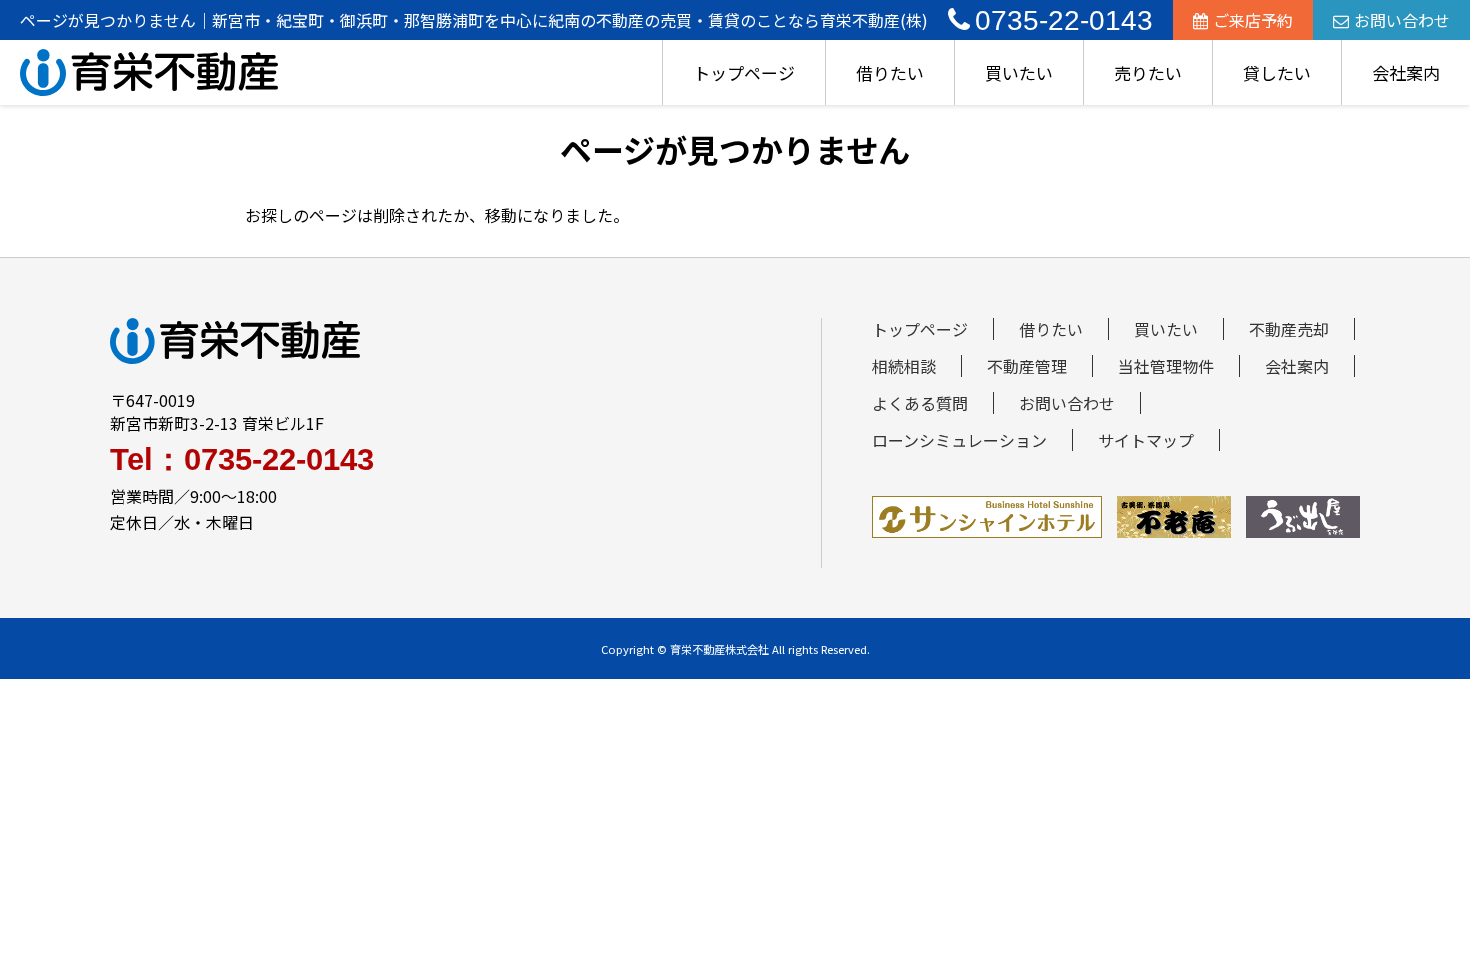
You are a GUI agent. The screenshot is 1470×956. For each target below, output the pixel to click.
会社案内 (1406, 72)
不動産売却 (1289, 329)
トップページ (744, 72)
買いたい (1019, 72)
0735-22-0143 (1064, 20)
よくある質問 (920, 403)
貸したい (1277, 72)
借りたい (890, 72)
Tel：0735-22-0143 (242, 459)
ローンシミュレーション (959, 440)
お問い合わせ (1402, 20)
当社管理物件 (1166, 366)
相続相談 (904, 366)
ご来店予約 (1253, 20)
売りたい (1148, 72)
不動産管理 (1027, 366)
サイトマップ (1146, 440)
